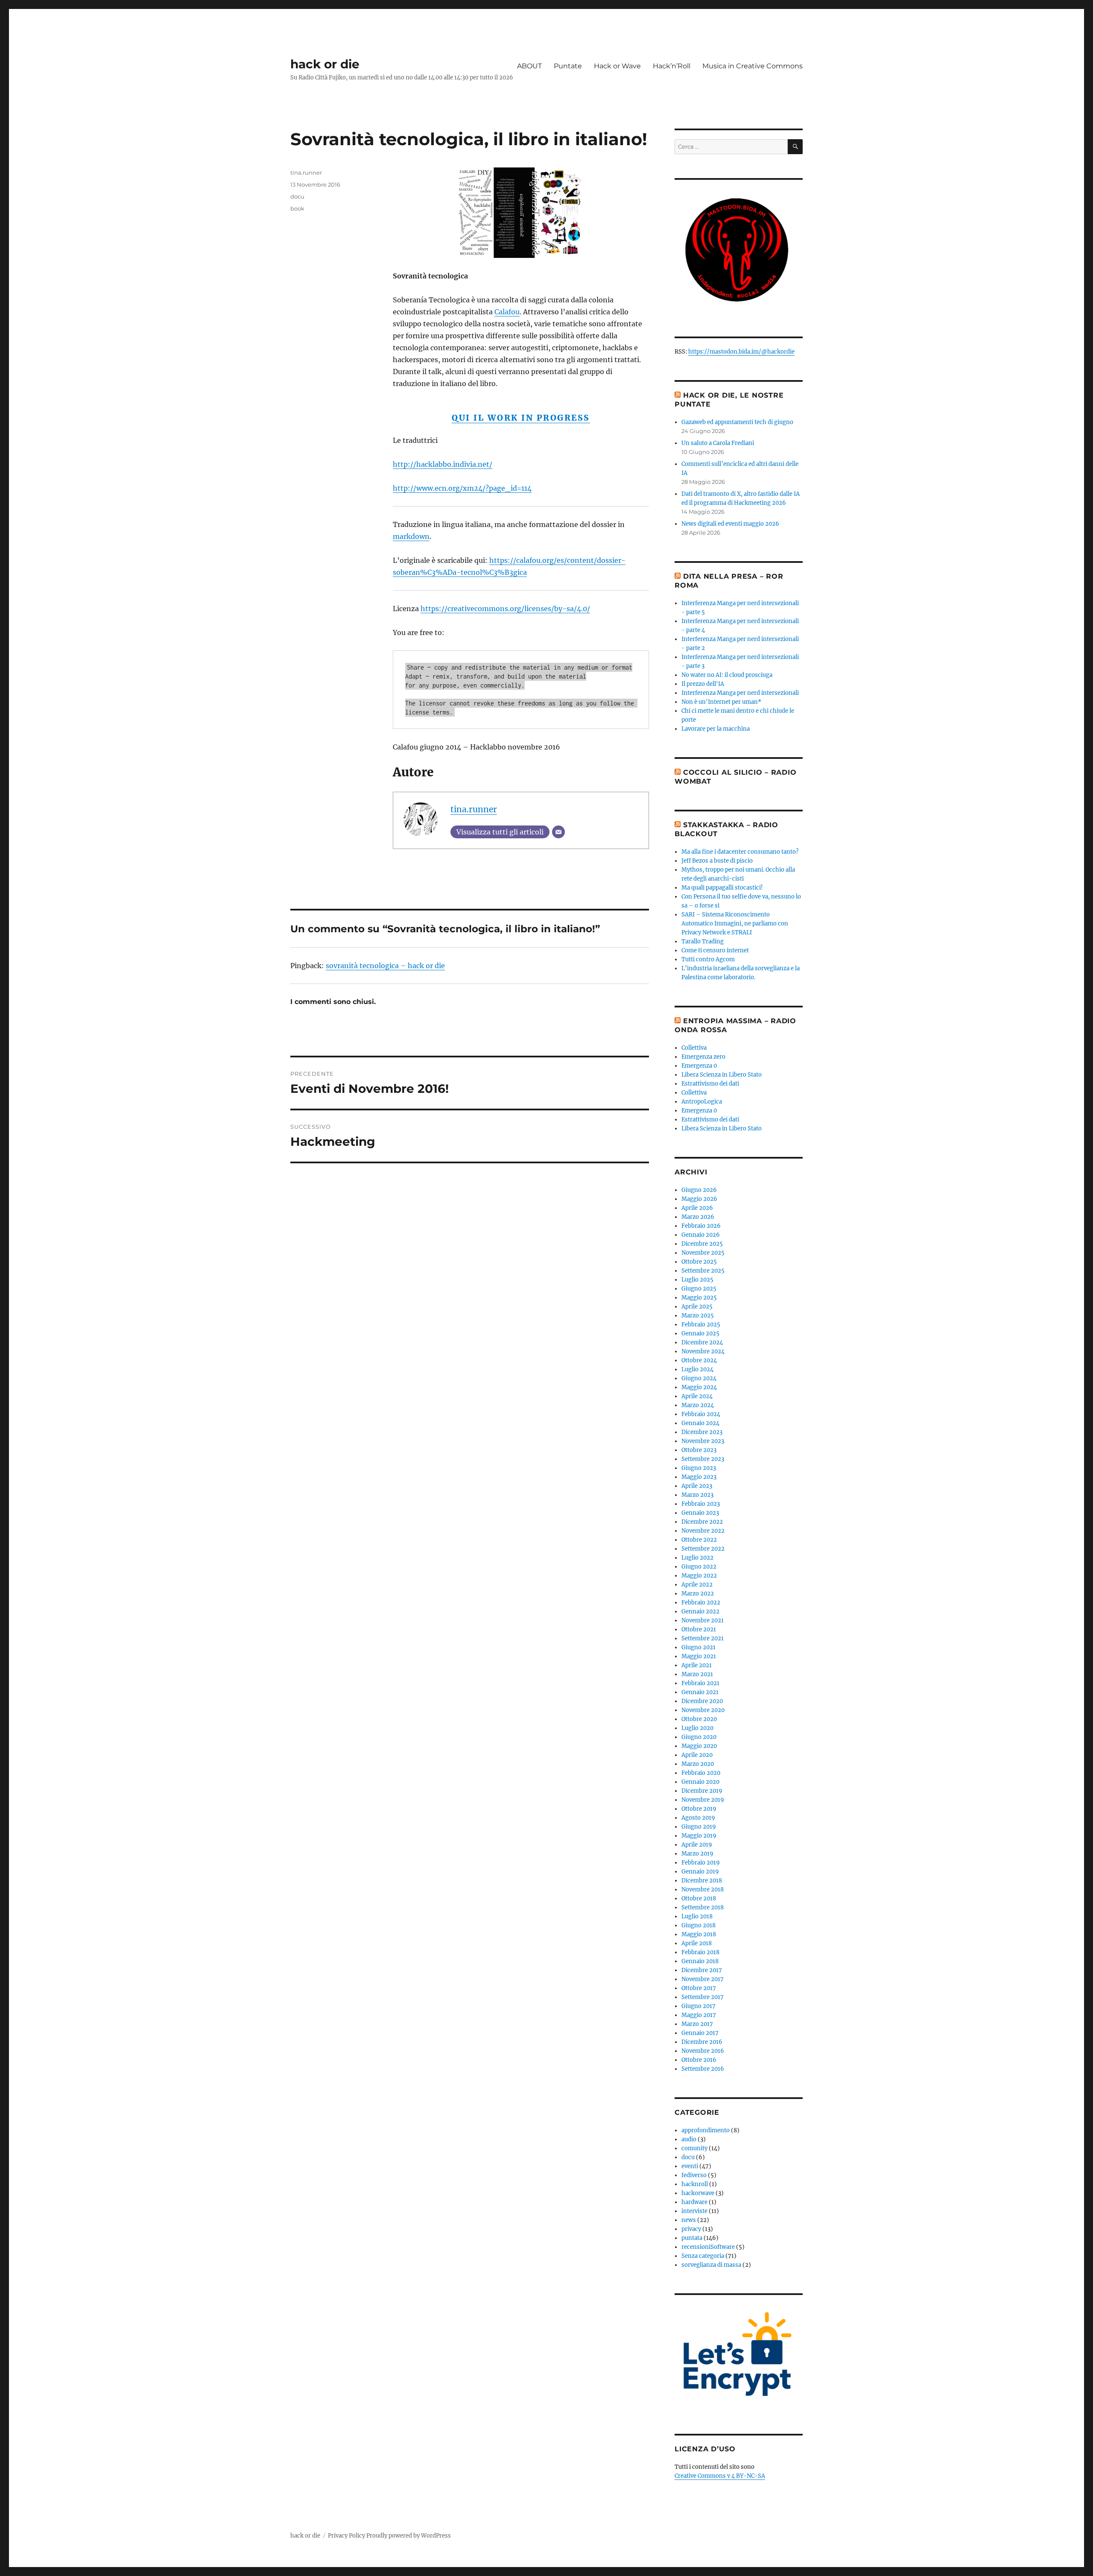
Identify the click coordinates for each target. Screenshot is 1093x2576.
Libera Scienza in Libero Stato (722, 1075)
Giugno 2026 (699, 1190)
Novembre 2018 (703, 1890)
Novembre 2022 (703, 1531)
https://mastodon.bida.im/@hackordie (741, 352)
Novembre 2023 (703, 1441)
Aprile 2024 (697, 1396)
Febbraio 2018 (700, 1952)
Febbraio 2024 (701, 1414)
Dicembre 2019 (702, 1791)
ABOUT (529, 66)
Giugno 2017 (698, 2006)
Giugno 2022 (699, 1567)
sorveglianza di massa (711, 2265)
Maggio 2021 (699, 1656)
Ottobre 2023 (699, 1450)
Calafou (507, 312)
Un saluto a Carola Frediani (718, 443)
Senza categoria (703, 2256)
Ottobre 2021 (699, 1629)
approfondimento (706, 2130)
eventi (690, 2166)
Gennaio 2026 (701, 1235)
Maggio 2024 (699, 1387)
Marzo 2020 (698, 1764)
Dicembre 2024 (702, 1342)
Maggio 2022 (699, 1576)
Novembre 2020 (703, 1710)
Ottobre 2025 (699, 1262)
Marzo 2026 (698, 1217)
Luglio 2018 (697, 1916)
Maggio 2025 (699, 1298)
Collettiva (694, 1048)
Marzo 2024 (698, 1405)
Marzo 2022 (698, 1594)
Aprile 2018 (697, 1943)
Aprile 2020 (697, 1755)
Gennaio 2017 (700, 2033)
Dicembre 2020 (702, 1701)
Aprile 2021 (697, 1665)
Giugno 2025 (699, 1289)
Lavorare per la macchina (716, 729)
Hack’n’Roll (672, 66)
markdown (411, 536)
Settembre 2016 (703, 2069)
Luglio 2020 (697, 1728)
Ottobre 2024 (699, 1360)
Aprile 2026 (697, 1208)
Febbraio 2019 (701, 1863)
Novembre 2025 (703, 1253)
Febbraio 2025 (701, 1325)
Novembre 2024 (703, 1351)
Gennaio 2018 (700, 1961)
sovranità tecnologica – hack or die (385, 966)
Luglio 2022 (697, 1558)
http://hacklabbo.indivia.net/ (443, 464)
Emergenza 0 (699, 1066)
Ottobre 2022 (699, 1540)
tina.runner (474, 809)
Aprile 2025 (697, 1307)
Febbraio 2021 (700, 1683)
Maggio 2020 (699, 1746)
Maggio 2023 (699, 1477)
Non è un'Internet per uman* (721, 702)
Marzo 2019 (697, 1854)
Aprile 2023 (697, 1486)
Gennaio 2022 (700, 1611)
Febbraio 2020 (701, 1773)
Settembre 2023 (703, 1459)
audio (689, 2139)
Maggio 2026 (699, 1199)
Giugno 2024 (699, 1378)
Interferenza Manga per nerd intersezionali (740, 693)
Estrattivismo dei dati (710, 1084)
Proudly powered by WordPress (409, 2536)
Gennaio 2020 (700, 1782)
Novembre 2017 (703, 1979)
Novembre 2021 (703, 1620)
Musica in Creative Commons (753, 66)
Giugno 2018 (698, 1925)
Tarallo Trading (703, 941)
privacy (691, 2229)
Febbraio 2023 (701, 1504)
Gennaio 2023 (700, 1513)
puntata (692, 2238)
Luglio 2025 (697, 1280)
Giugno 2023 (699, 1468)
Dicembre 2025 (702, 1244)
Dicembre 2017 (702, 1970)
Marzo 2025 (698, 1316)
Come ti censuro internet (715, 950)
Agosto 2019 (698, 1818)
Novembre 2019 (703, 1800)
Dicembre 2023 (702, 1432)
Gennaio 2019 (700, 1872)
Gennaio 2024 (700, 1423)
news (689, 2220)
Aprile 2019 (697, 1845)
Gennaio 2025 (700, 1333)
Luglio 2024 (697, 1369)
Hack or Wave (617, 66)
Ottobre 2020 (699, 1719)
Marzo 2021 (697, 1674)
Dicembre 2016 (702, 2042)
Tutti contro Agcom (708, 959)
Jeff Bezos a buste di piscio (717, 861)
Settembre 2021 (703, 1638)
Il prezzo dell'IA (703, 684)
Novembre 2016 (703, 2051)
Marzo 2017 (697, 2024)
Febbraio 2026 (701, 1226)
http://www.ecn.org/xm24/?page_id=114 (462, 488)
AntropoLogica (702, 1102)
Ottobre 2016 (699, 2060)
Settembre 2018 (703, 1907)
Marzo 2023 (697, 1495)
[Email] (558, 832)
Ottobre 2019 (699, 1809)
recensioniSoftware (708, 2247)
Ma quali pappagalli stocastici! (722, 888)
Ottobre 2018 (699, 1898)
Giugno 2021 (698, 1647)
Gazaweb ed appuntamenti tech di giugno (737, 422)
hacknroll (695, 2184)
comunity (694, 2148)
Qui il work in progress (521, 418)
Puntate (568, 66)
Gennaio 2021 (700, 1692)
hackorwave (698, 2193)
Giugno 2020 (699, 1737)
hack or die (325, 64)
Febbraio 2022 (701, 1603)
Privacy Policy (346, 2536)
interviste (694, 2211)
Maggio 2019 (699, 1836)
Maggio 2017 (699, 2015)
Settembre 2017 (703, 1997)
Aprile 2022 (697, 1585)
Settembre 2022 (703, 1549)
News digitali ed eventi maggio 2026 (730, 524)
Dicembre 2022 (702, 1522)
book (297, 208)
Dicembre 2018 (702, 1881)
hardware (694, 2202)
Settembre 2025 (703, 1271)
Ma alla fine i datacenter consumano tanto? (740, 852)
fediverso (694, 2175)
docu (297, 196)
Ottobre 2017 (699, 1988)
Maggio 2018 (699, 1934)
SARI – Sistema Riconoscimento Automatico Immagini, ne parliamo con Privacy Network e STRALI (735, 924)
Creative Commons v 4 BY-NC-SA (720, 2476)
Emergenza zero (703, 1057)
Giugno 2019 (699, 1827)
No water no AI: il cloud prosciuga (727, 675)
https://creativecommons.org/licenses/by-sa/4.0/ (505, 609)
